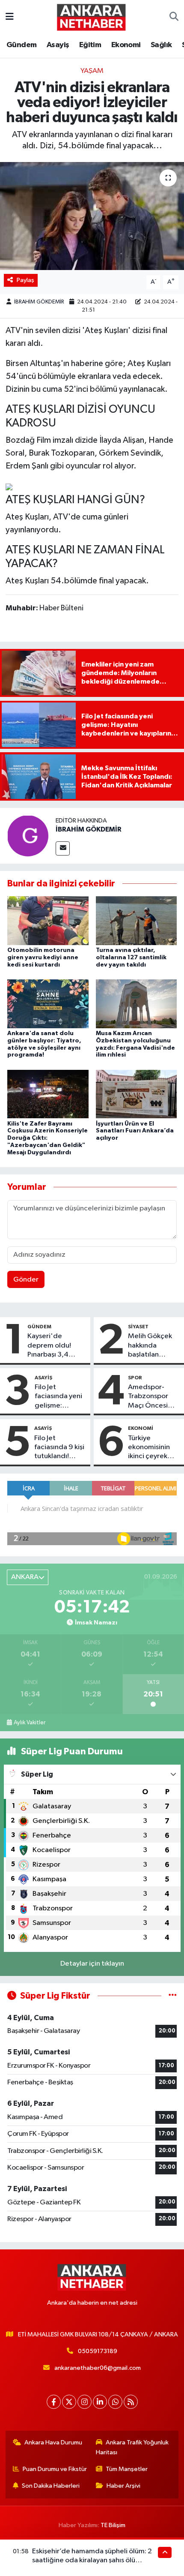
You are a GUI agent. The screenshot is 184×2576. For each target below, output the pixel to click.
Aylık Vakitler (30, 1723)
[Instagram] (85, 2402)
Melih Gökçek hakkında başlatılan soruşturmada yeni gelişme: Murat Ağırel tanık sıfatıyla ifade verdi (150, 1346)
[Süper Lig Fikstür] (173, 1996)
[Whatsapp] (115, 2402)
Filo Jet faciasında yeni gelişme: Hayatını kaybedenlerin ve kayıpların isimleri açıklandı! (58, 1397)
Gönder (26, 1280)
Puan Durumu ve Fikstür (55, 2469)
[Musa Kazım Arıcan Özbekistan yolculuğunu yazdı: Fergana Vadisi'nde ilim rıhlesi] (137, 1004)
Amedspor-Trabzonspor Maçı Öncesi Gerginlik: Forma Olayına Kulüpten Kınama (151, 1397)
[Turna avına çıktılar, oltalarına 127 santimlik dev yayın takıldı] (137, 920)
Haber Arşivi (123, 2486)
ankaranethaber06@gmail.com (98, 2368)
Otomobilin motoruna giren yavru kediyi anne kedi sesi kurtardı (43, 958)
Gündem (21, 45)
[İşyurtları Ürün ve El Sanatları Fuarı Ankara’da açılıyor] (137, 1094)
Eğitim (90, 45)
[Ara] (174, 17)
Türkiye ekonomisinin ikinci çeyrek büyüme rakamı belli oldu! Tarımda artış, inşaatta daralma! (152, 1448)
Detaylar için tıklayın (92, 1964)
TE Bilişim (113, 2525)
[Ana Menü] (10, 17)
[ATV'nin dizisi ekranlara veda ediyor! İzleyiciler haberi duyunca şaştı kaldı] (92, 216)
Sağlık (161, 45)
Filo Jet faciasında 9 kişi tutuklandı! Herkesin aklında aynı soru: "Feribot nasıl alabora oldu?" (59, 1448)
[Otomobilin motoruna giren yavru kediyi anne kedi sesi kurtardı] (48, 920)
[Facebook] (54, 2402)
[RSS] (131, 2402)
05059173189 (98, 2351)
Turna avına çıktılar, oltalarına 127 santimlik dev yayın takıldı (131, 958)
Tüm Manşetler (127, 2469)
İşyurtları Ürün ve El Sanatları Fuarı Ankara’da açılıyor (135, 1131)
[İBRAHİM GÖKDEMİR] (28, 836)
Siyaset (138, 1327)
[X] (69, 2402)
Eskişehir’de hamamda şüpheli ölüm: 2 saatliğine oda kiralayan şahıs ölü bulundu (92, 2561)
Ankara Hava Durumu (53, 2442)
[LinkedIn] (100, 2402)
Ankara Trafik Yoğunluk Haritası (132, 2447)
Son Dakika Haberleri (51, 2486)
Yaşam (92, 71)
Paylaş (25, 280)
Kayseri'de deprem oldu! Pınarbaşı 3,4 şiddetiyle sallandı (56, 1346)
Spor (135, 1378)
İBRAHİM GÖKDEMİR (39, 302)
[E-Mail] (63, 848)
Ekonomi (126, 45)
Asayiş (58, 45)
